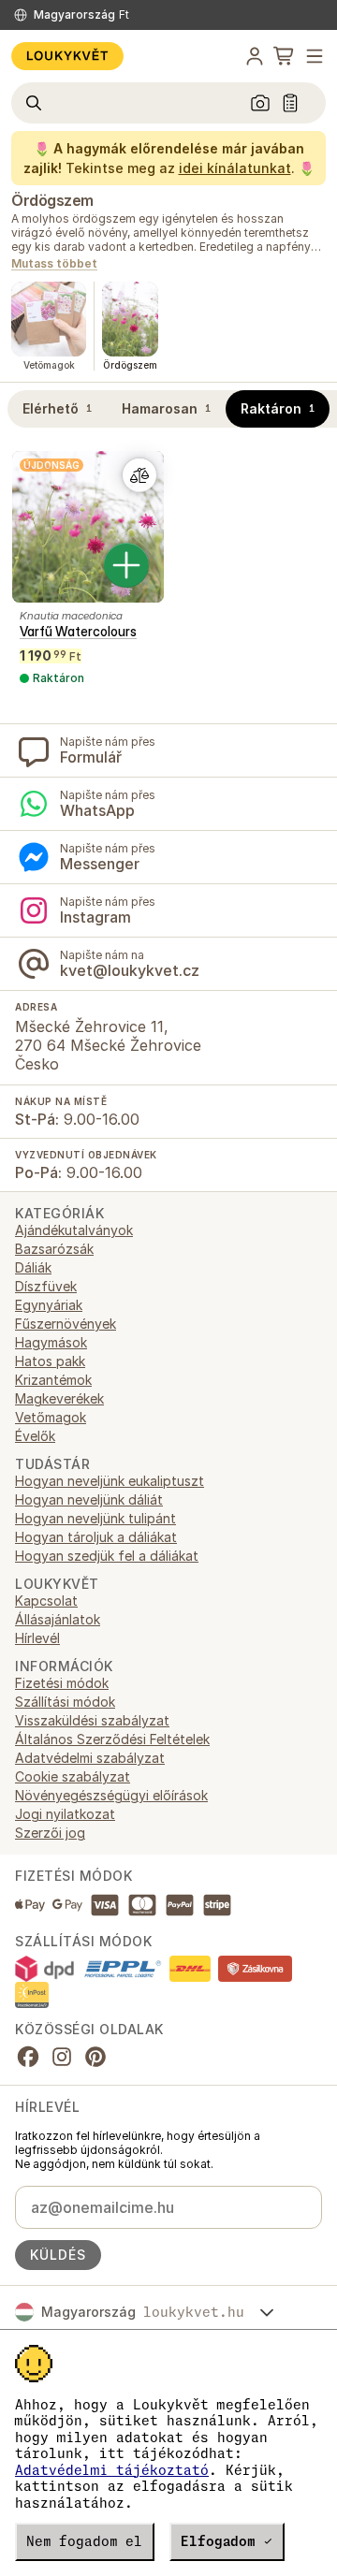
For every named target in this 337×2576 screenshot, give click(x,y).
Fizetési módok (62, 1683)
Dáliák (33, 1267)
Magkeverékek (59, 1398)
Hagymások (51, 1342)
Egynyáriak (49, 1305)
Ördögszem (52, 200)
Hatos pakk (50, 1361)
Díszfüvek (46, 1286)
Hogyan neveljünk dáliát (89, 1499)
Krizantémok (53, 1380)
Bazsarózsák (54, 1249)
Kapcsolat (46, 1601)
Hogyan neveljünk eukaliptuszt (110, 1481)
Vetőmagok (51, 1417)
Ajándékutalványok (74, 1230)
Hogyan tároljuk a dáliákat (96, 1537)
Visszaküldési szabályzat (92, 1720)
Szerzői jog (50, 1833)
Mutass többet (54, 264)
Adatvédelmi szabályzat (90, 1758)
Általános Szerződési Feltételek (112, 1739)
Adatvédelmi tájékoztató (112, 2470)
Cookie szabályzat (73, 1776)
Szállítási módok (65, 1702)
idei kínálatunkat (235, 168)
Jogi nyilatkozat (65, 1814)
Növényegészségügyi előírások (111, 1795)
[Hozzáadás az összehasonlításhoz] (139, 475)
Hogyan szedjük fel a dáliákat (107, 1556)
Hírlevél (37, 1638)
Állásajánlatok (58, 1619)
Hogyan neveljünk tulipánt (95, 1518)
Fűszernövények (66, 1324)
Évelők (35, 1436)
